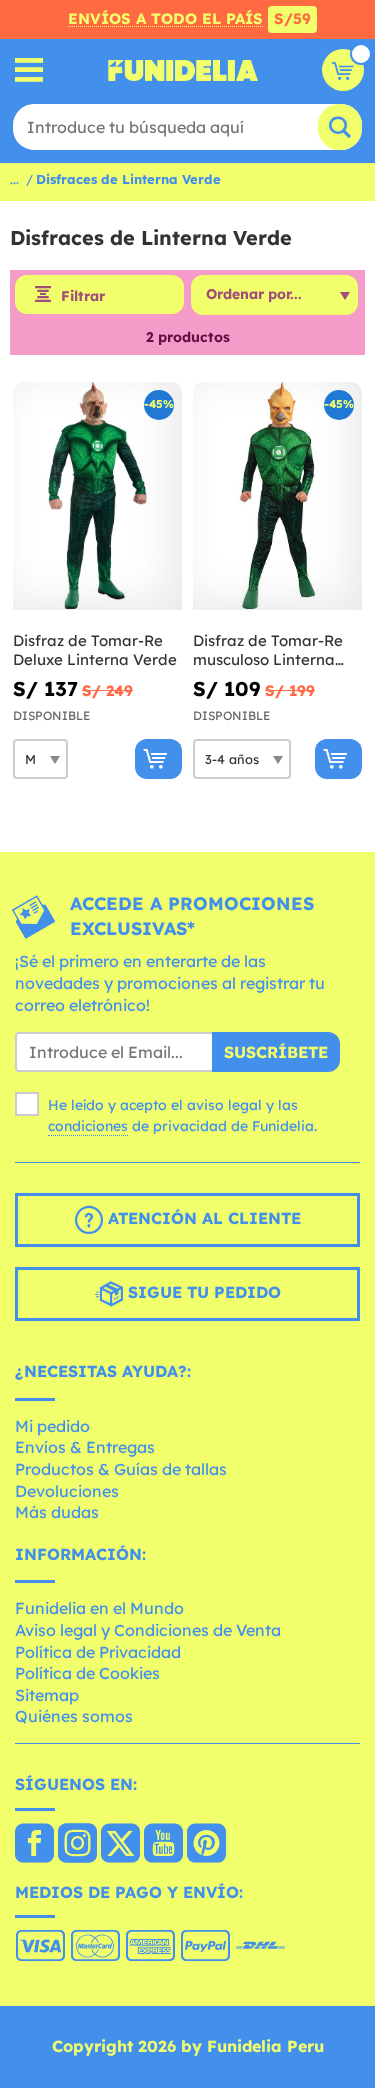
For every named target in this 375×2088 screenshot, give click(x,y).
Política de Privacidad (98, 1652)
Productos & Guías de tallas (121, 1469)
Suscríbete (276, 1052)
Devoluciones (67, 1491)
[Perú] (34, 1845)
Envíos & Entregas (85, 1447)
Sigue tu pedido (202, 1292)
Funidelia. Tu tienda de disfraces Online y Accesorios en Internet (183, 70)
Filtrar (83, 296)
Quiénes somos (74, 1716)
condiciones (88, 1126)
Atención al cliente (202, 1218)
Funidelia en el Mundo (99, 1608)
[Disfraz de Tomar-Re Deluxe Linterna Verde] (97, 496)
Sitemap (47, 1695)
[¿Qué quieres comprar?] (29, 70)
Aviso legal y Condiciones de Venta (148, 1630)
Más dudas (57, 1512)
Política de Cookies (87, 1673)
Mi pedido (52, 1426)
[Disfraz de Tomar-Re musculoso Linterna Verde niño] (277, 496)
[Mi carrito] (343, 70)
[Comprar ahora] (158, 759)
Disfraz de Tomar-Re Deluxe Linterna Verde (95, 650)
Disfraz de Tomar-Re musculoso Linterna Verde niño (268, 650)
